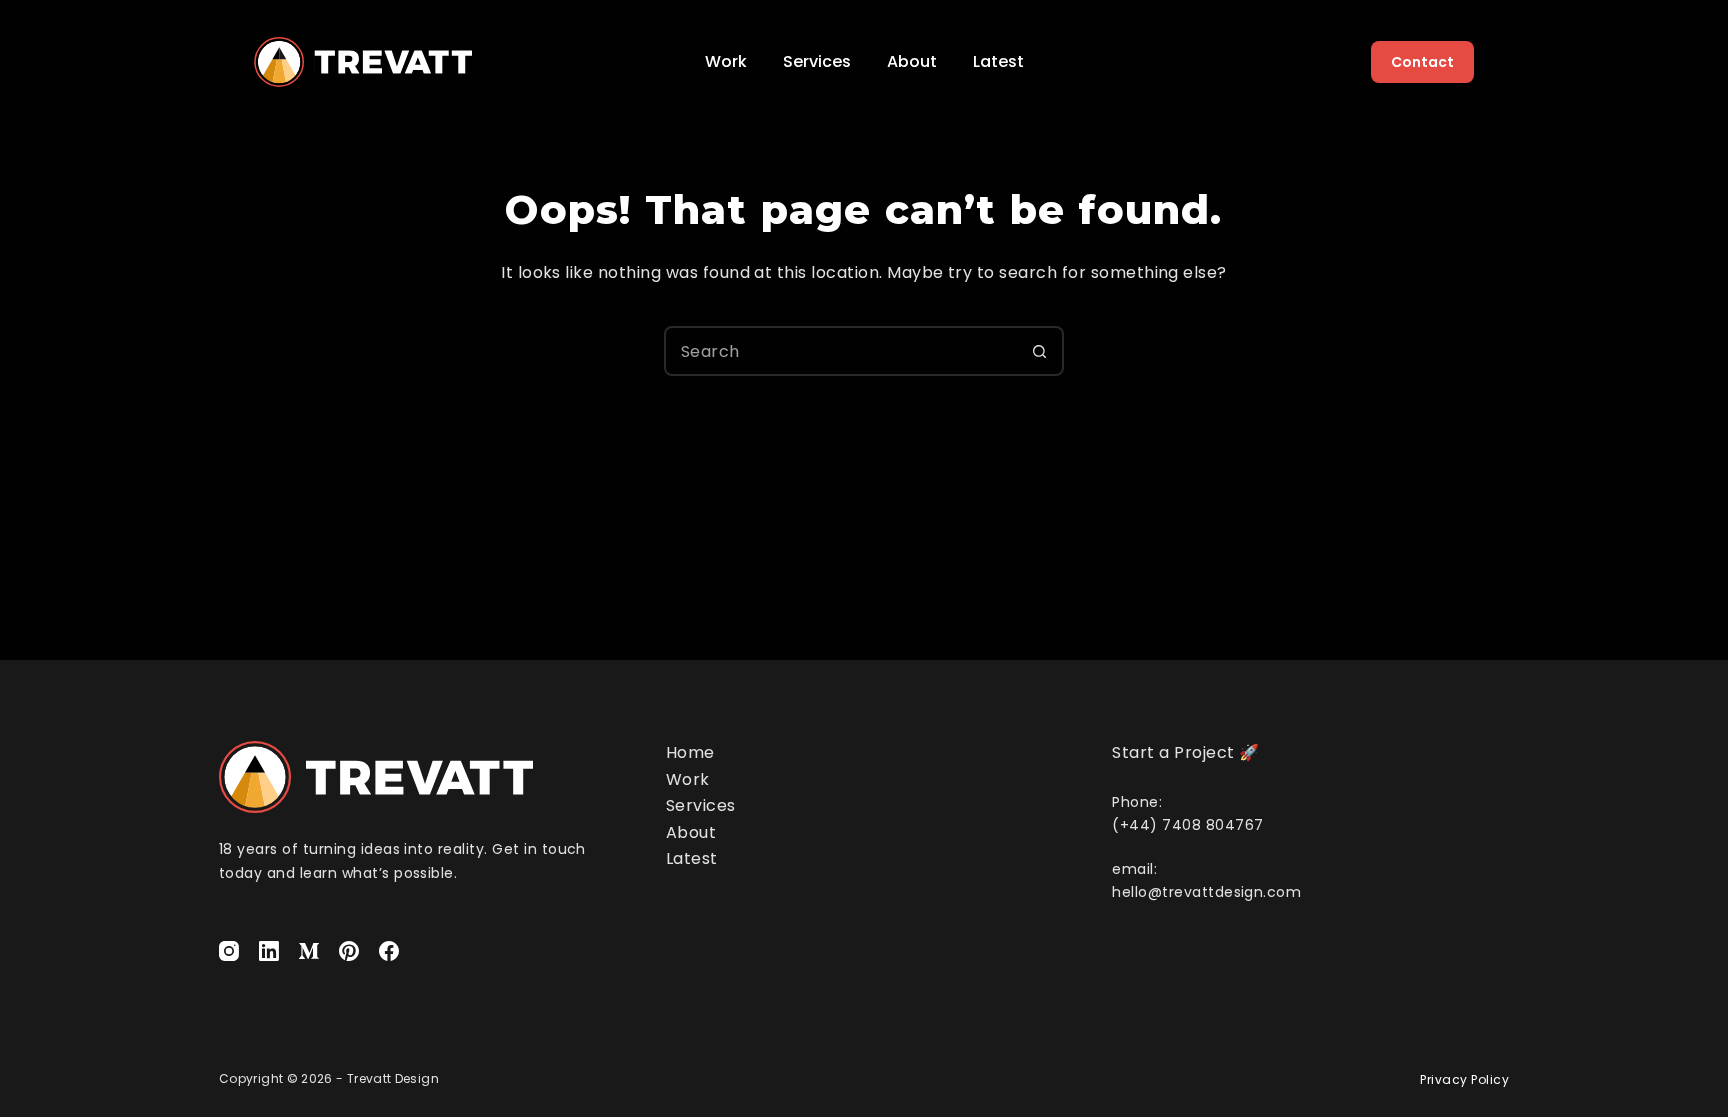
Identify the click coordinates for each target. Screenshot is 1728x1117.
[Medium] (309, 951)
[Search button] (1039, 351)
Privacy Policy (1464, 1079)
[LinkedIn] (269, 951)
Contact (1422, 62)
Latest (998, 61)
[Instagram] (229, 951)
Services (817, 61)
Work (726, 61)
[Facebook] (389, 951)
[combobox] (841, 351)
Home (690, 752)
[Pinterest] (349, 951)
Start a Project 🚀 (1185, 752)
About (912, 61)
